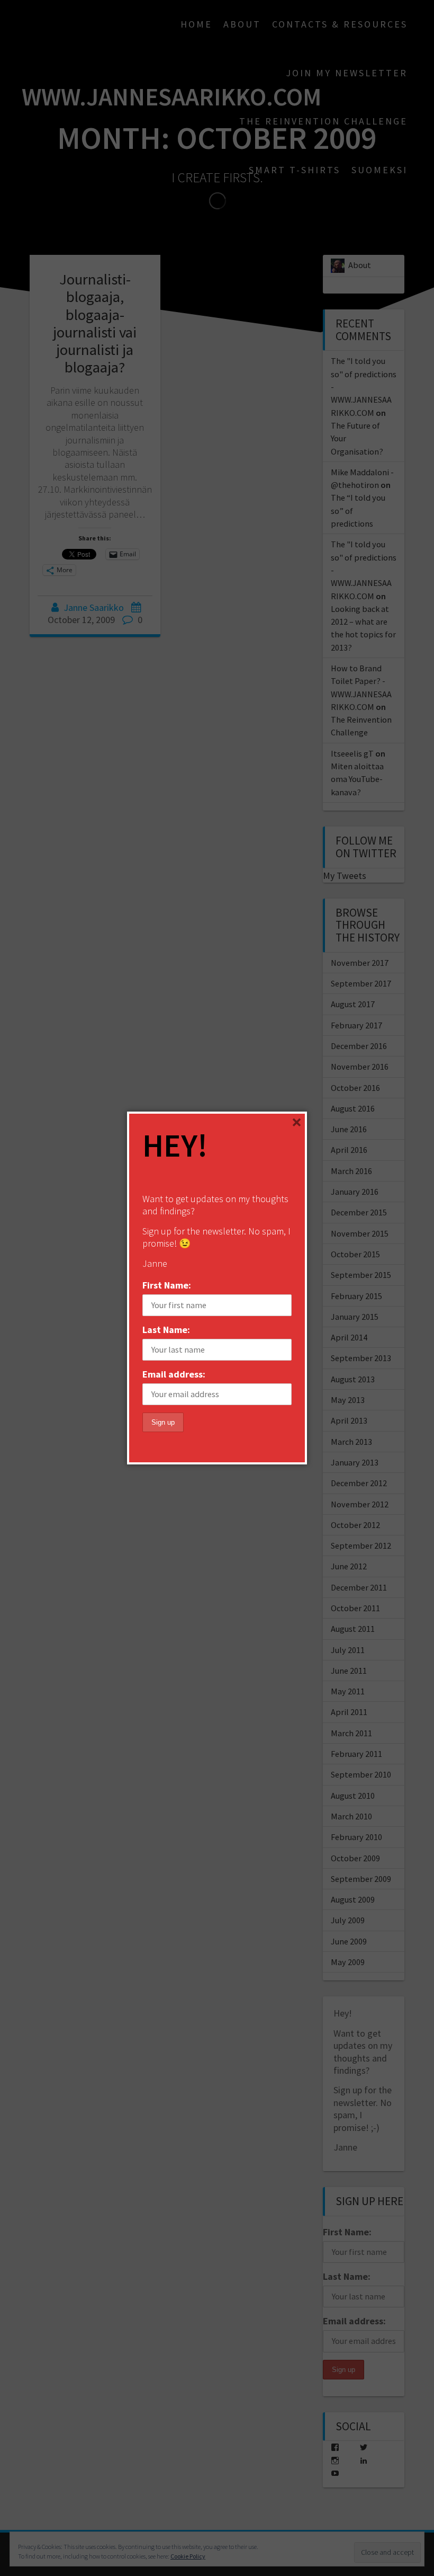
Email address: (174, 1374)
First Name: (167, 1285)
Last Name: (166, 1330)
